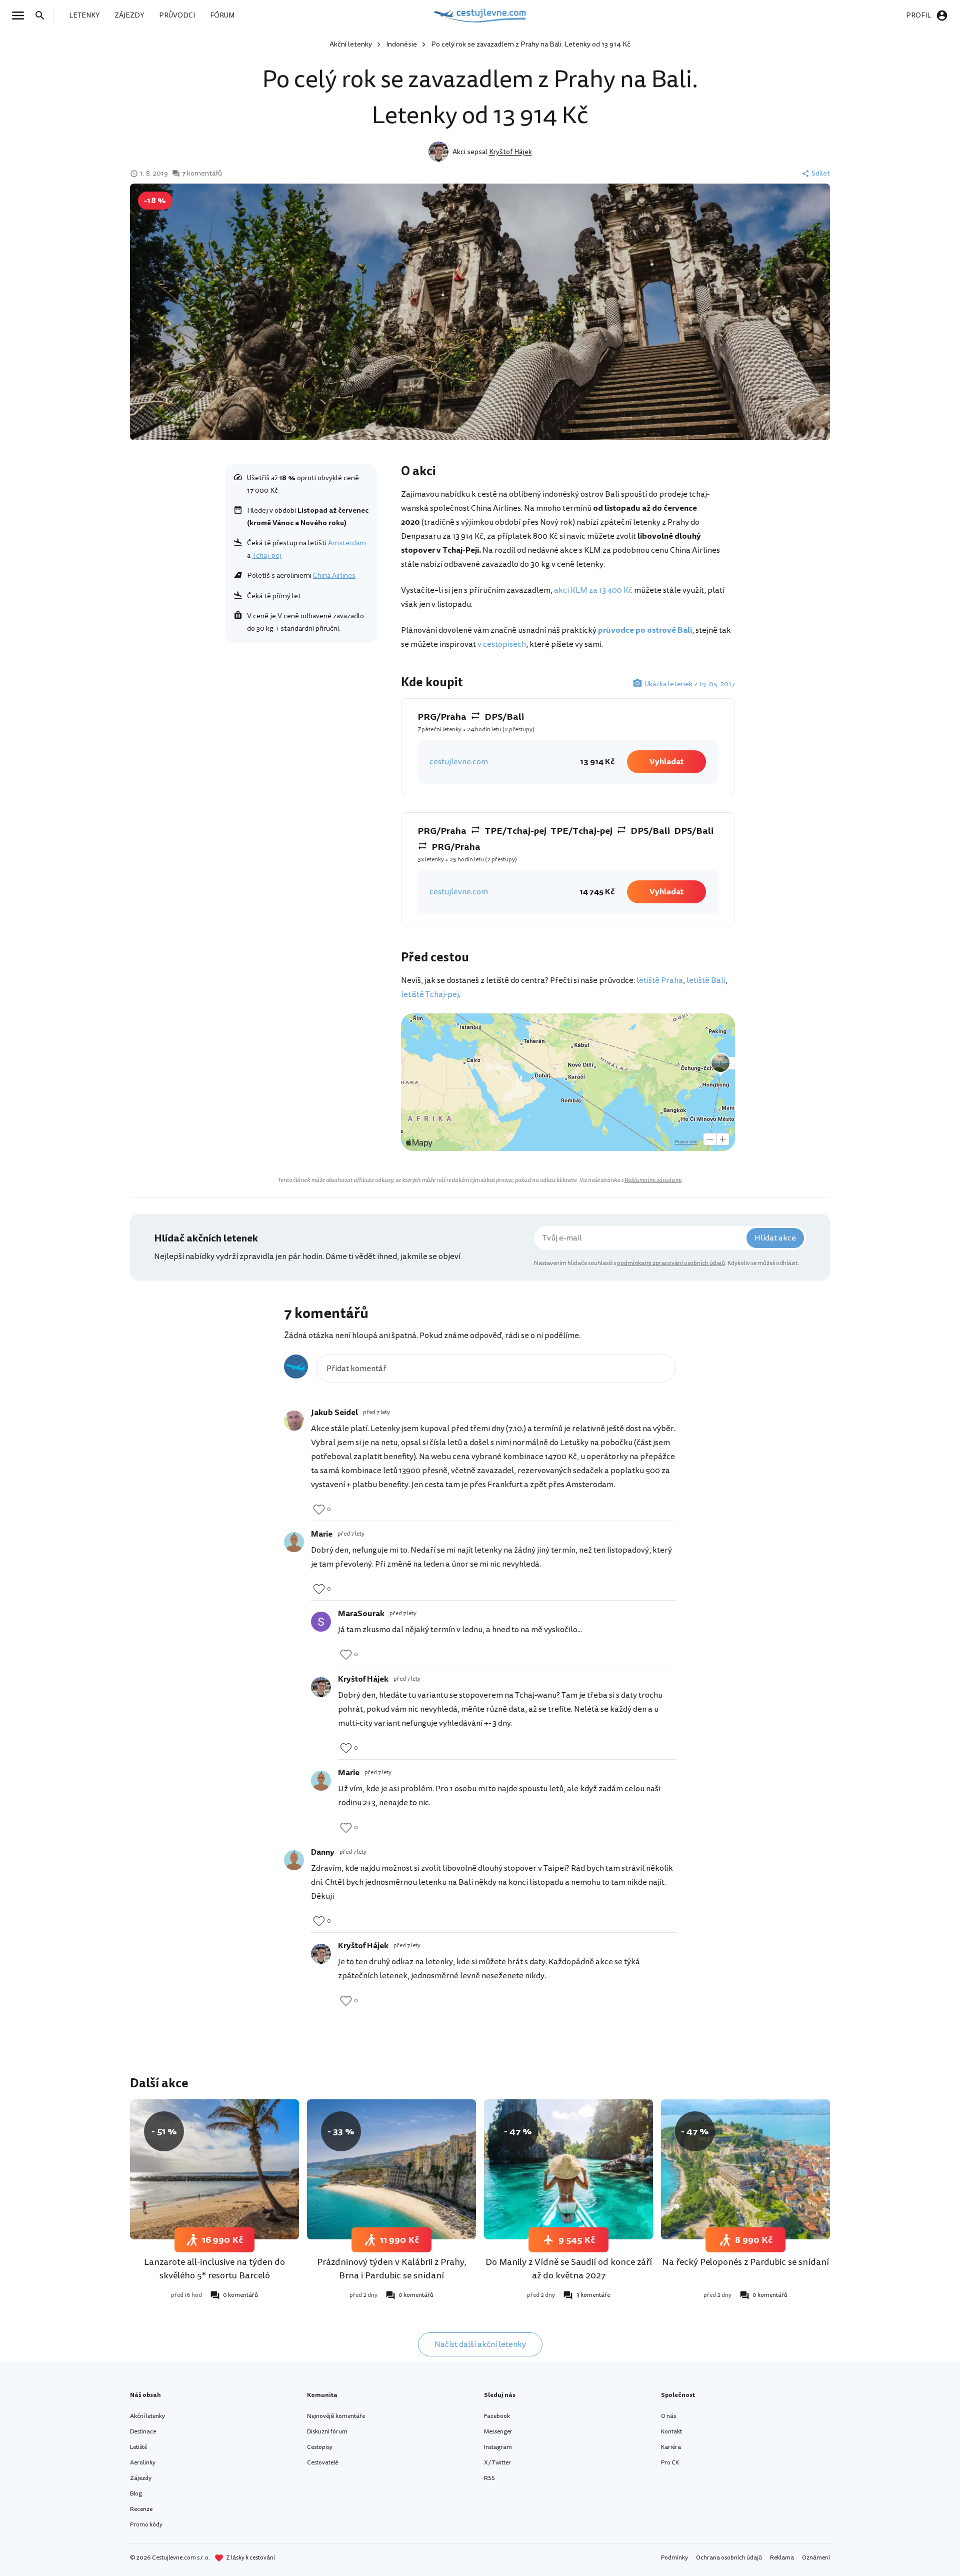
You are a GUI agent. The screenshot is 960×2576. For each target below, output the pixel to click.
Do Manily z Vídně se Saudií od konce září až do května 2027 (569, 2269)
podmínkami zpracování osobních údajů (671, 1263)
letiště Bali (706, 980)
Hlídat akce (775, 1238)
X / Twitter (497, 2463)
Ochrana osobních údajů (729, 2558)
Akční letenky (351, 44)
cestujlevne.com (459, 762)
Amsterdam (347, 543)
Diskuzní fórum (327, 2432)
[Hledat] (43, 16)
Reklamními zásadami (653, 1180)
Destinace (143, 2432)
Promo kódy (146, 2525)
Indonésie (401, 44)
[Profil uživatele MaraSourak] (321, 1622)
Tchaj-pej (267, 555)
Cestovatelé (322, 2463)
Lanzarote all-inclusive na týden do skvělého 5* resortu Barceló (214, 2269)
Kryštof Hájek (510, 152)
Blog (136, 2494)
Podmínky (674, 2558)
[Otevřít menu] (21, 16)
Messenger (498, 2432)
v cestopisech (502, 644)
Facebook (497, 2416)
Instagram (498, 2447)
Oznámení (816, 2558)
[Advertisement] (301, 721)
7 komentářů (202, 174)
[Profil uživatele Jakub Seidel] (294, 1421)
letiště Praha (660, 980)
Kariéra (671, 2447)
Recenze (141, 2509)
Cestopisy (320, 2447)
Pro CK (670, 2463)
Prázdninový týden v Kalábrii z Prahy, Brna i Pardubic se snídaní (392, 2269)
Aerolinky (143, 2463)
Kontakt (671, 2432)
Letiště (138, 2447)
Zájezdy (141, 2478)
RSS (489, 2478)
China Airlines (334, 575)
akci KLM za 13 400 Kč (593, 590)
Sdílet (821, 174)
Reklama (782, 2558)
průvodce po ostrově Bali (645, 630)
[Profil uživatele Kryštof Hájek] (321, 1687)
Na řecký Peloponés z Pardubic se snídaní (745, 2262)
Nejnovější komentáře (336, 2416)
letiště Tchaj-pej (430, 994)
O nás (668, 2416)
